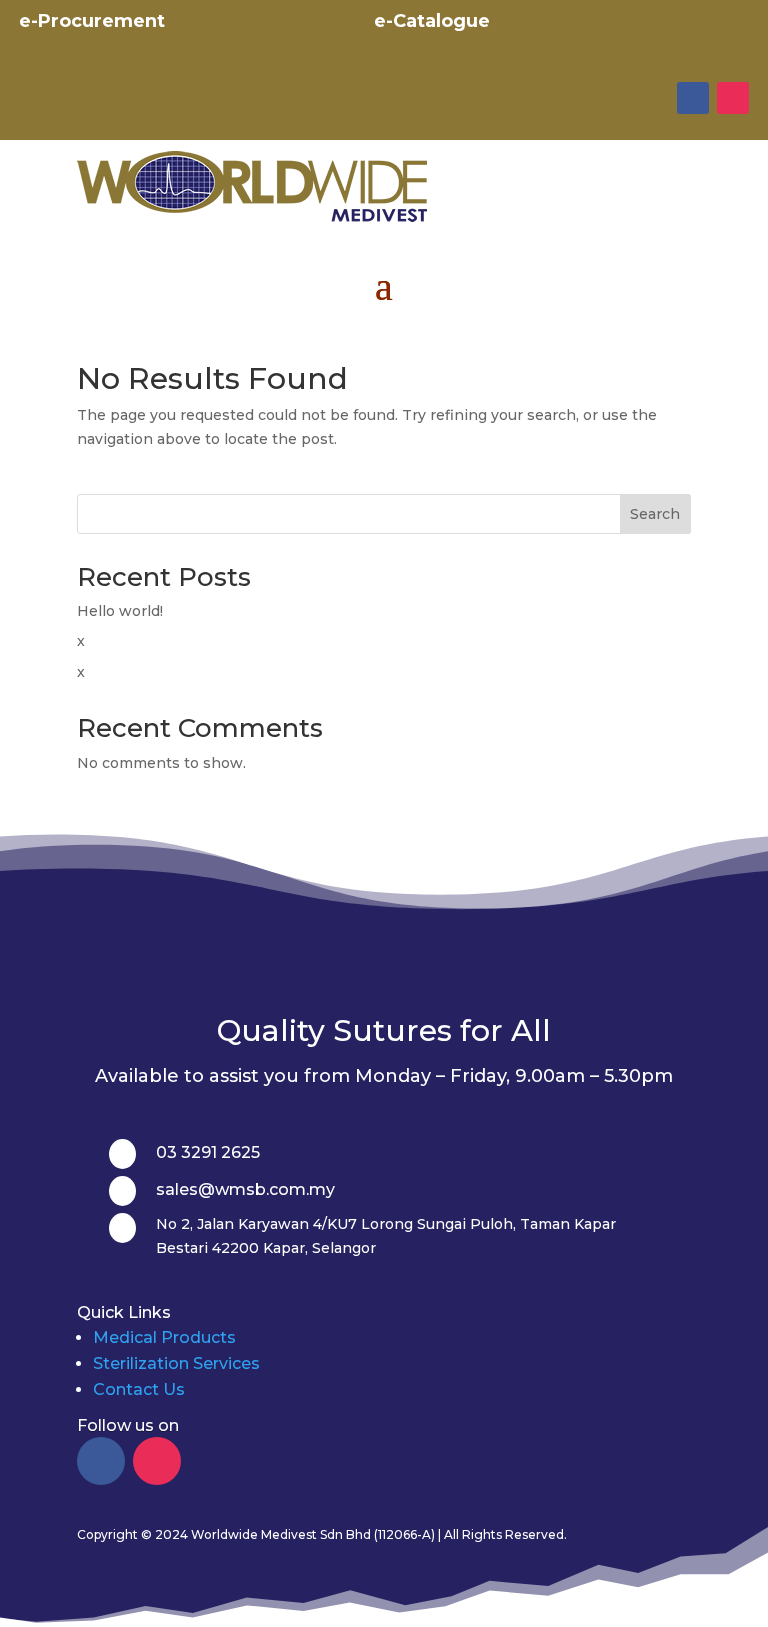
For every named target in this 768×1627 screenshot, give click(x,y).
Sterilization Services (176, 1363)
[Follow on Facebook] (693, 98)
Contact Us (139, 1389)
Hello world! (120, 611)
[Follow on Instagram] (733, 98)
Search (655, 514)
